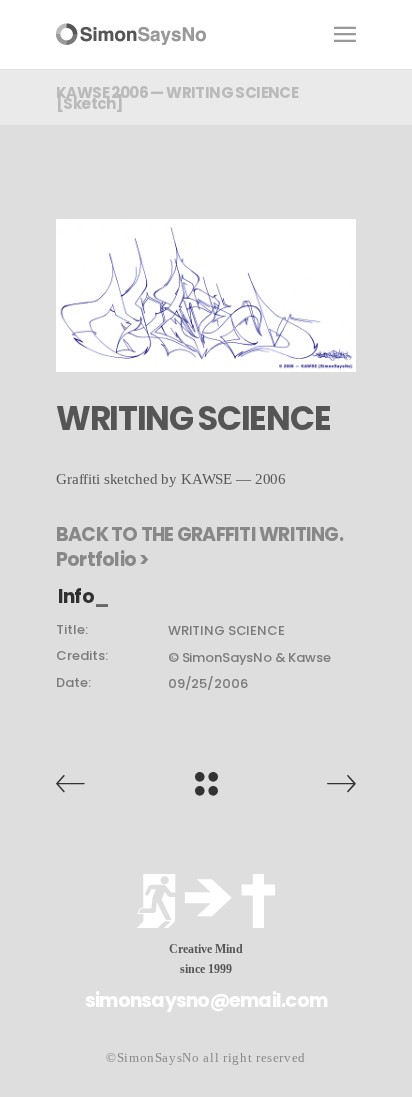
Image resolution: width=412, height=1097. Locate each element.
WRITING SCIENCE (226, 630)
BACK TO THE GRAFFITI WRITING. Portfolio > (199, 547)
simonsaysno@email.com (206, 1000)
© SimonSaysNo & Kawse (249, 657)
